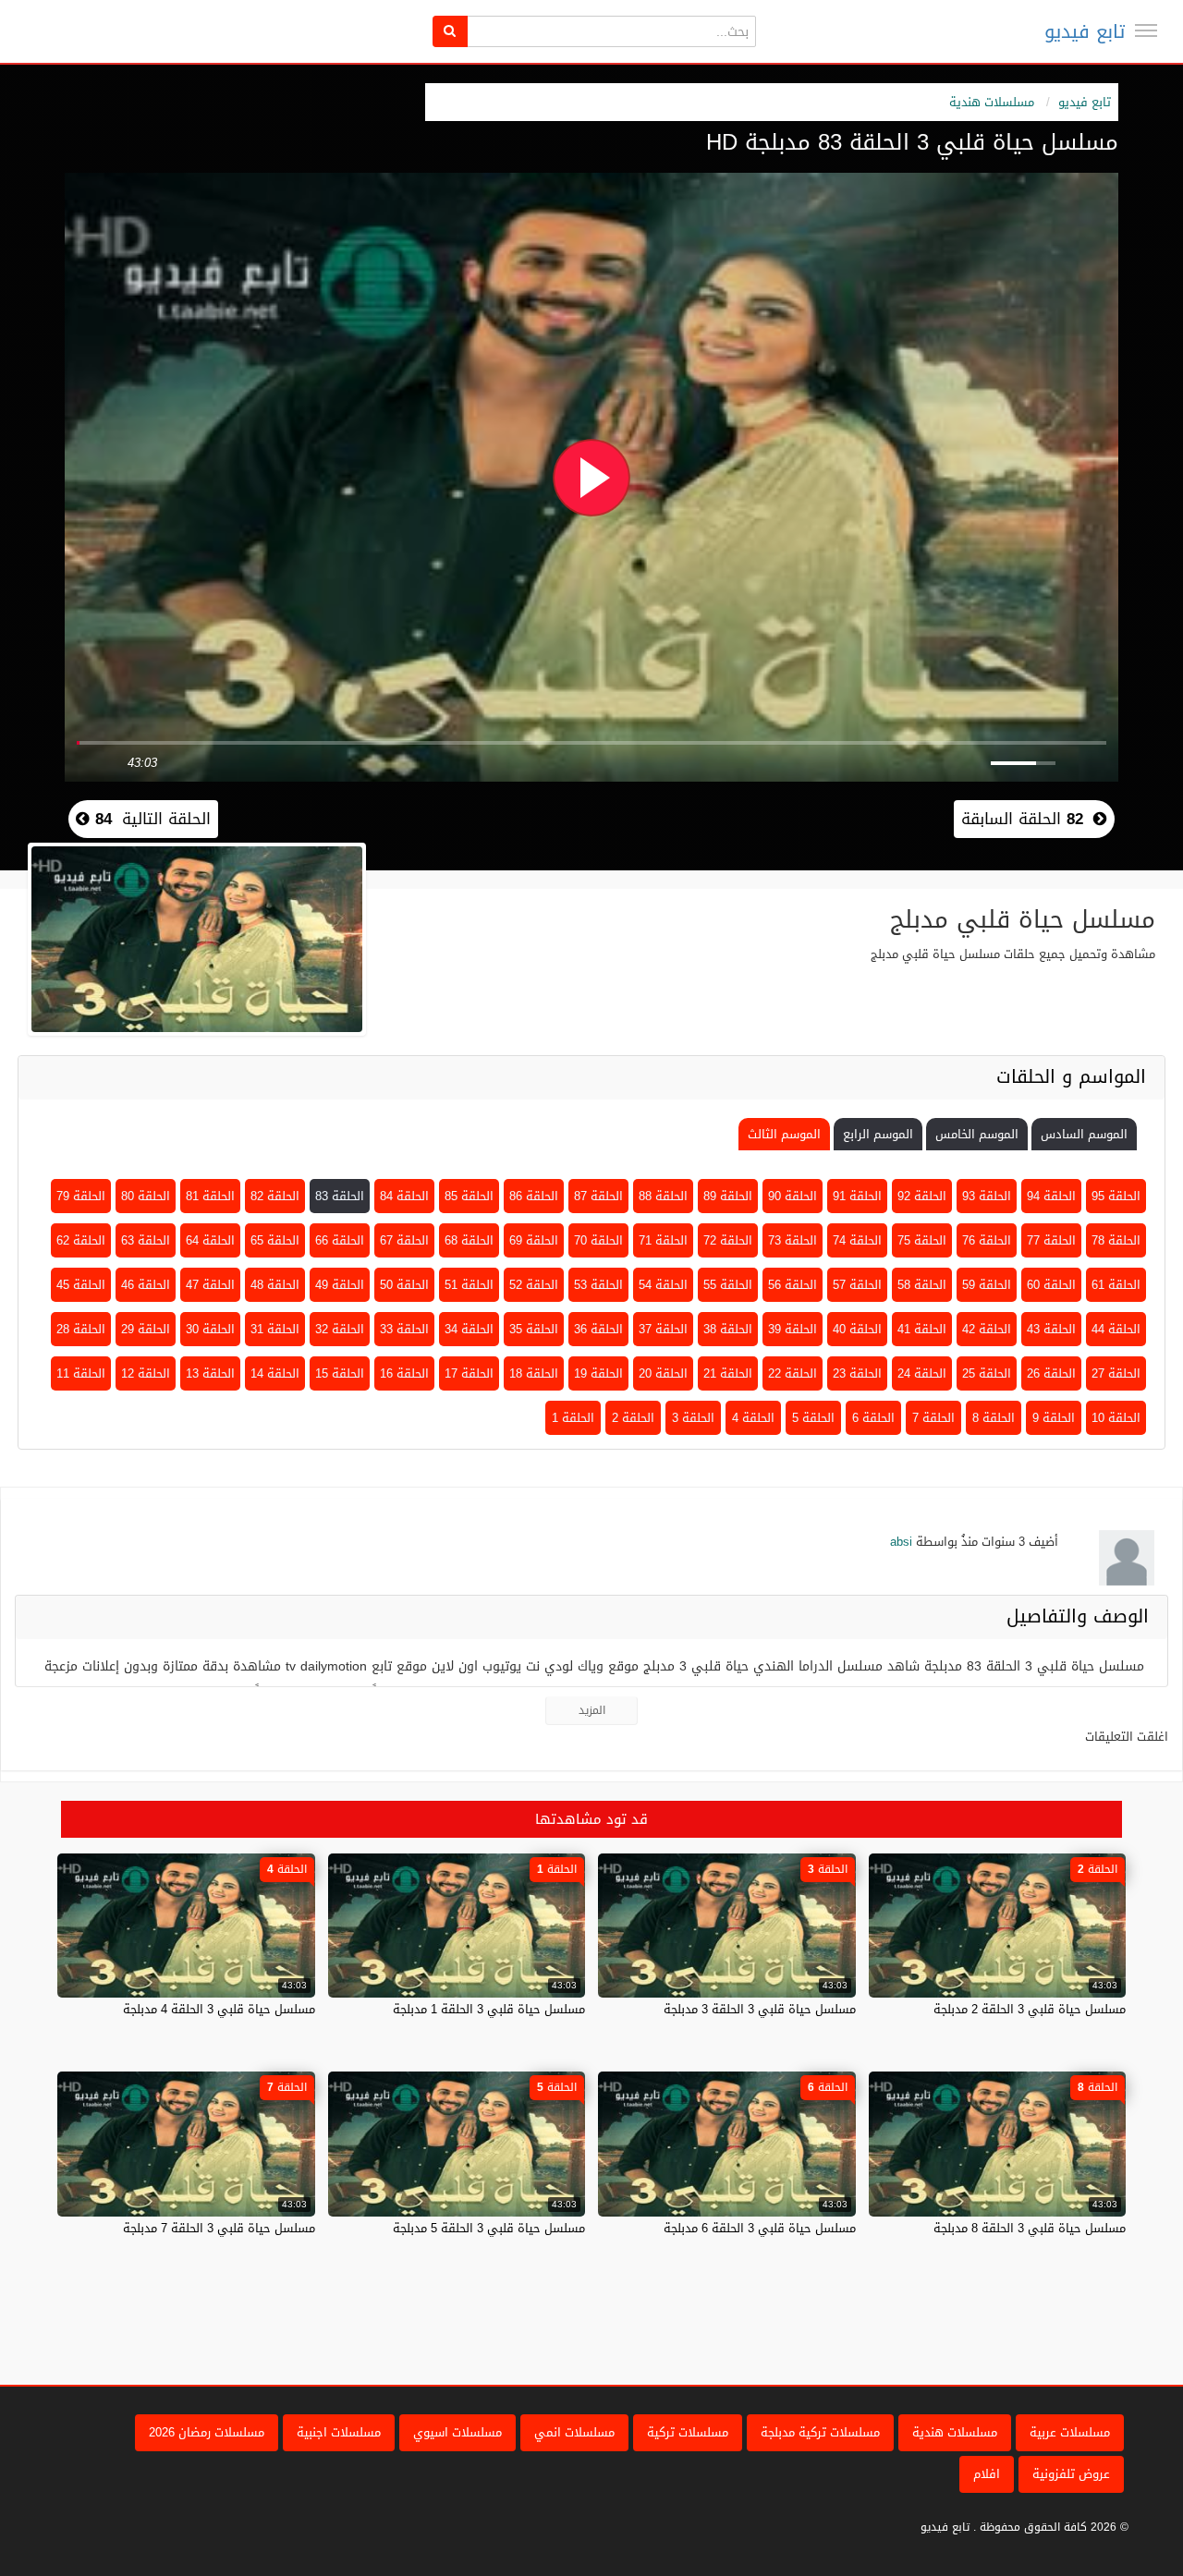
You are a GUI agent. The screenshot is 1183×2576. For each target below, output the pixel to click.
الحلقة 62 (81, 1240)
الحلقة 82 (275, 1196)
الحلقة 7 (933, 1418)
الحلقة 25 (987, 1373)
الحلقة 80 (146, 1196)
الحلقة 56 (793, 1285)
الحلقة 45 (81, 1285)
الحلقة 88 (663, 1196)
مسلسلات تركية (688, 2432)
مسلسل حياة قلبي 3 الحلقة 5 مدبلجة (489, 2228)
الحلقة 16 (404, 1373)
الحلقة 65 (275, 1240)
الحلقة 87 (598, 1196)
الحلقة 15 (340, 1373)
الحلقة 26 (1051, 1373)
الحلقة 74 (857, 1240)
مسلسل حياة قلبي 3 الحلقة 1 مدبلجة (489, 2009)
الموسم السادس (1084, 1134)
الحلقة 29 (146, 1329)
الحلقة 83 (340, 1196)
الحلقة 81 (210, 1196)
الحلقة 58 (922, 1285)
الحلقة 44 (1116, 1329)
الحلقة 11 (81, 1373)
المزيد (592, 1710)
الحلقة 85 (469, 1196)
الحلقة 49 (340, 1285)
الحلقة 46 (146, 1285)
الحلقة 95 (1116, 1196)
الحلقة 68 (469, 1240)
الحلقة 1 (573, 1418)
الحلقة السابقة (1022, 819)
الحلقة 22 (793, 1373)
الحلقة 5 (813, 1418)
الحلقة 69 (534, 1240)
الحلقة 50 (404, 1285)
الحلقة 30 (210, 1329)
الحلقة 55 (728, 1285)
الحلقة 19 (598, 1373)
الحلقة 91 (857, 1196)
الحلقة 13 (210, 1373)
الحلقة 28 (81, 1329)
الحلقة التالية (150, 819)
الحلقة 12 (146, 1373)
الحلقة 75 (922, 1240)
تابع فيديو (1085, 31)
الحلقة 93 (987, 1196)
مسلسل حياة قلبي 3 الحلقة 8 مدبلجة (1030, 2228)
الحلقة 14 (275, 1373)
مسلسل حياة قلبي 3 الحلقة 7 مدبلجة (219, 2228)
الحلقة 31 (275, 1329)
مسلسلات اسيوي (457, 2432)
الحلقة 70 (598, 1240)
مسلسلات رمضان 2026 (207, 2432)
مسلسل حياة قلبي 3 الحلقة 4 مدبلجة (219, 2009)
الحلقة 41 (922, 1329)
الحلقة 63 (146, 1240)
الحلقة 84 (404, 1196)
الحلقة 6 (873, 1418)
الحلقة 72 (728, 1240)
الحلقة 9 (1054, 1418)
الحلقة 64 (210, 1240)
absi (901, 1542)
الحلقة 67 (404, 1240)
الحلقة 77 (1051, 1240)
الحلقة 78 (1116, 1240)
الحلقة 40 (857, 1329)
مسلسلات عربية (1070, 2432)
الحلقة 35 (534, 1329)
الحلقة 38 (728, 1329)
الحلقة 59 (987, 1285)
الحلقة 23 (857, 1373)
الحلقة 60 (1051, 1285)
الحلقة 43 (1051, 1329)
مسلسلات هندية (992, 102)
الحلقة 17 (469, 1373)
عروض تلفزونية (1071, 2474)
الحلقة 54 (663, 1285)
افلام (987, 2474)
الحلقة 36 (598, 1329)
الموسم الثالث (784, 1134)
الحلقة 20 (663, 1373)
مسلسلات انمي (574, 2432)
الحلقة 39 (793, 1329)
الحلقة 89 (728, 1196)
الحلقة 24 (922, 1373)
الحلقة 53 (598, 1285)
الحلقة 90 (793, 1196)
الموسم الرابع (878, 1134)
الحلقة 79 (81, 1196)
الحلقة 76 (987, 1240)
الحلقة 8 (994, 1418)
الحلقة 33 (404, 1329)
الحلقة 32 (340, 1329)
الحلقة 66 (340, 1240)
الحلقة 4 (753, 1418)
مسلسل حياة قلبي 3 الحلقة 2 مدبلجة (1030, 2009)
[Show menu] (1146, 30)
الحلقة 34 (469, 1329)
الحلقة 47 (210, 1285)
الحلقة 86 (534, 1196)
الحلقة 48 (275, 1285)
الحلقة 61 (1116, 1285)
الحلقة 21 (728, 1373)
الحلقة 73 (793, 1240)
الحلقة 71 (663, 1240)
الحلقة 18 (534, 1373)
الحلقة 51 (469, 1285)
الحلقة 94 (1051, 1196)
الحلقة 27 (1116, 1373)
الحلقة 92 (922, 1196)
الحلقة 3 (693, 1418)
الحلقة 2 (633, 1418)
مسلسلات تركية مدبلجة (820, 2432)
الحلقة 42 (987, 1329)
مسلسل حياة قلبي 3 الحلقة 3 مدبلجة (760, 2009)
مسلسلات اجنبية (339, 2432)
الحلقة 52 (534, 1285)
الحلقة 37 (663, 1329)
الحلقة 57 (857, 1285)
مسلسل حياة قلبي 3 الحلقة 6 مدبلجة (760, 2228)
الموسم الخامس (977, 1134)
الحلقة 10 (1116, 1418)
